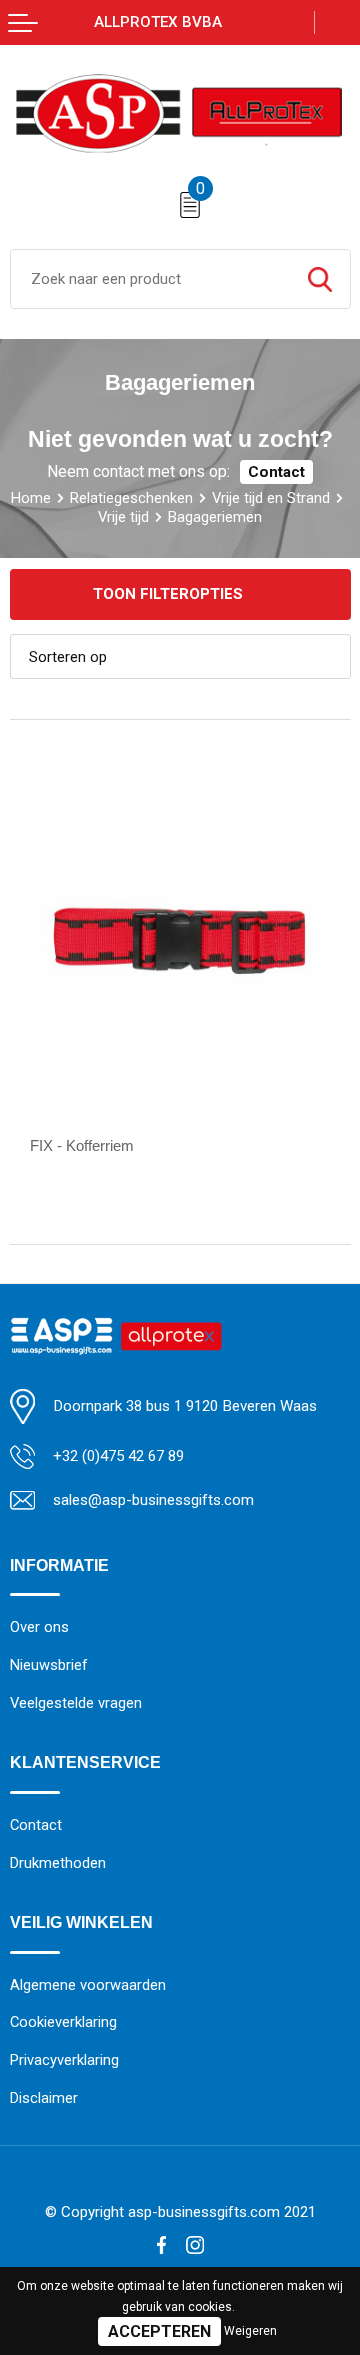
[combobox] (150, 279)
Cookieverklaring (63, 2022)
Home (31, 498)
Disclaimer (44, 2098)
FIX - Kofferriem (82, 1145)
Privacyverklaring (64, 2060)
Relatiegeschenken (131, 498)
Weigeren (250, 2331)
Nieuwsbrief (49, 1665)
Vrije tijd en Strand (271, 498)
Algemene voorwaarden (88, 1985)
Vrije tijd (123, 517)
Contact (276, 472)
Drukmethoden (58, 1863)
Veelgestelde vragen (76, 1703)
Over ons (39, 1627)
